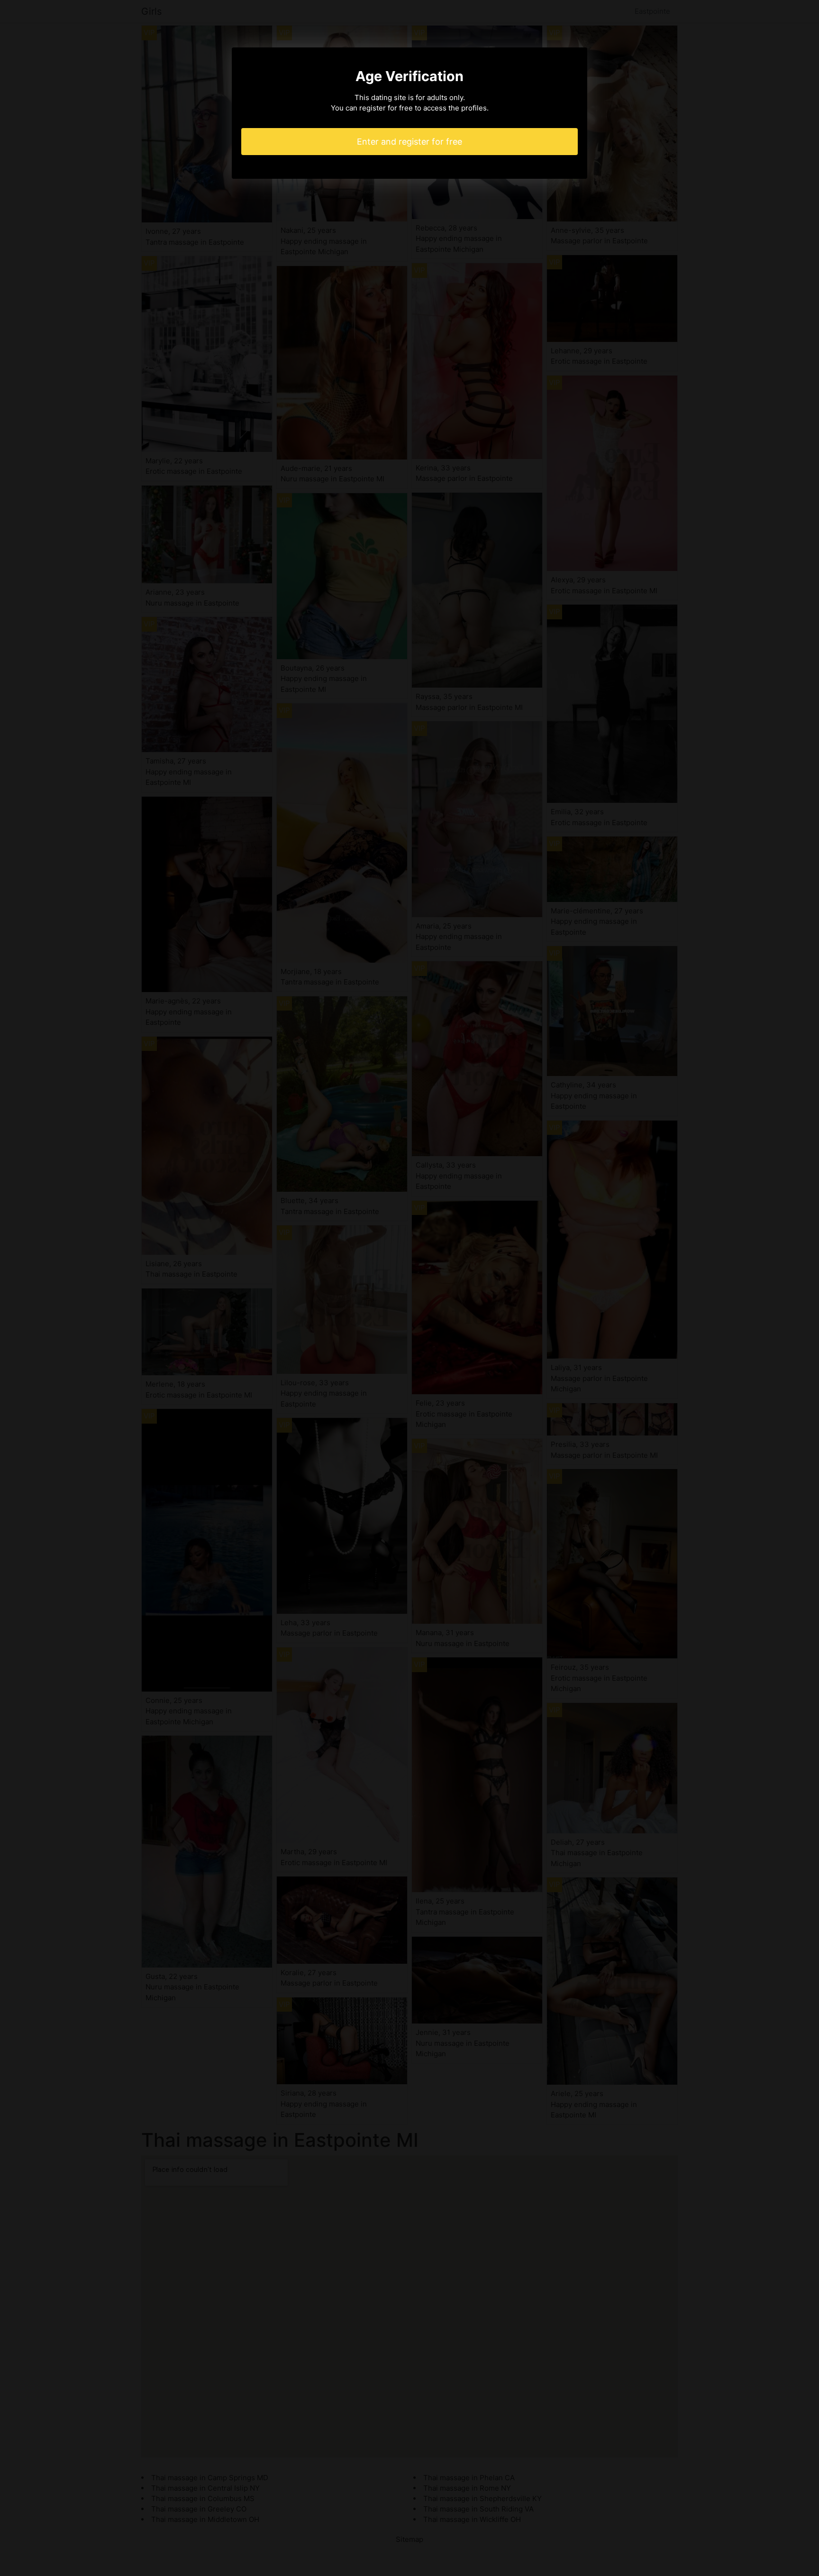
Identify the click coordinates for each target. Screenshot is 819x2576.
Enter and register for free (409, 142)
